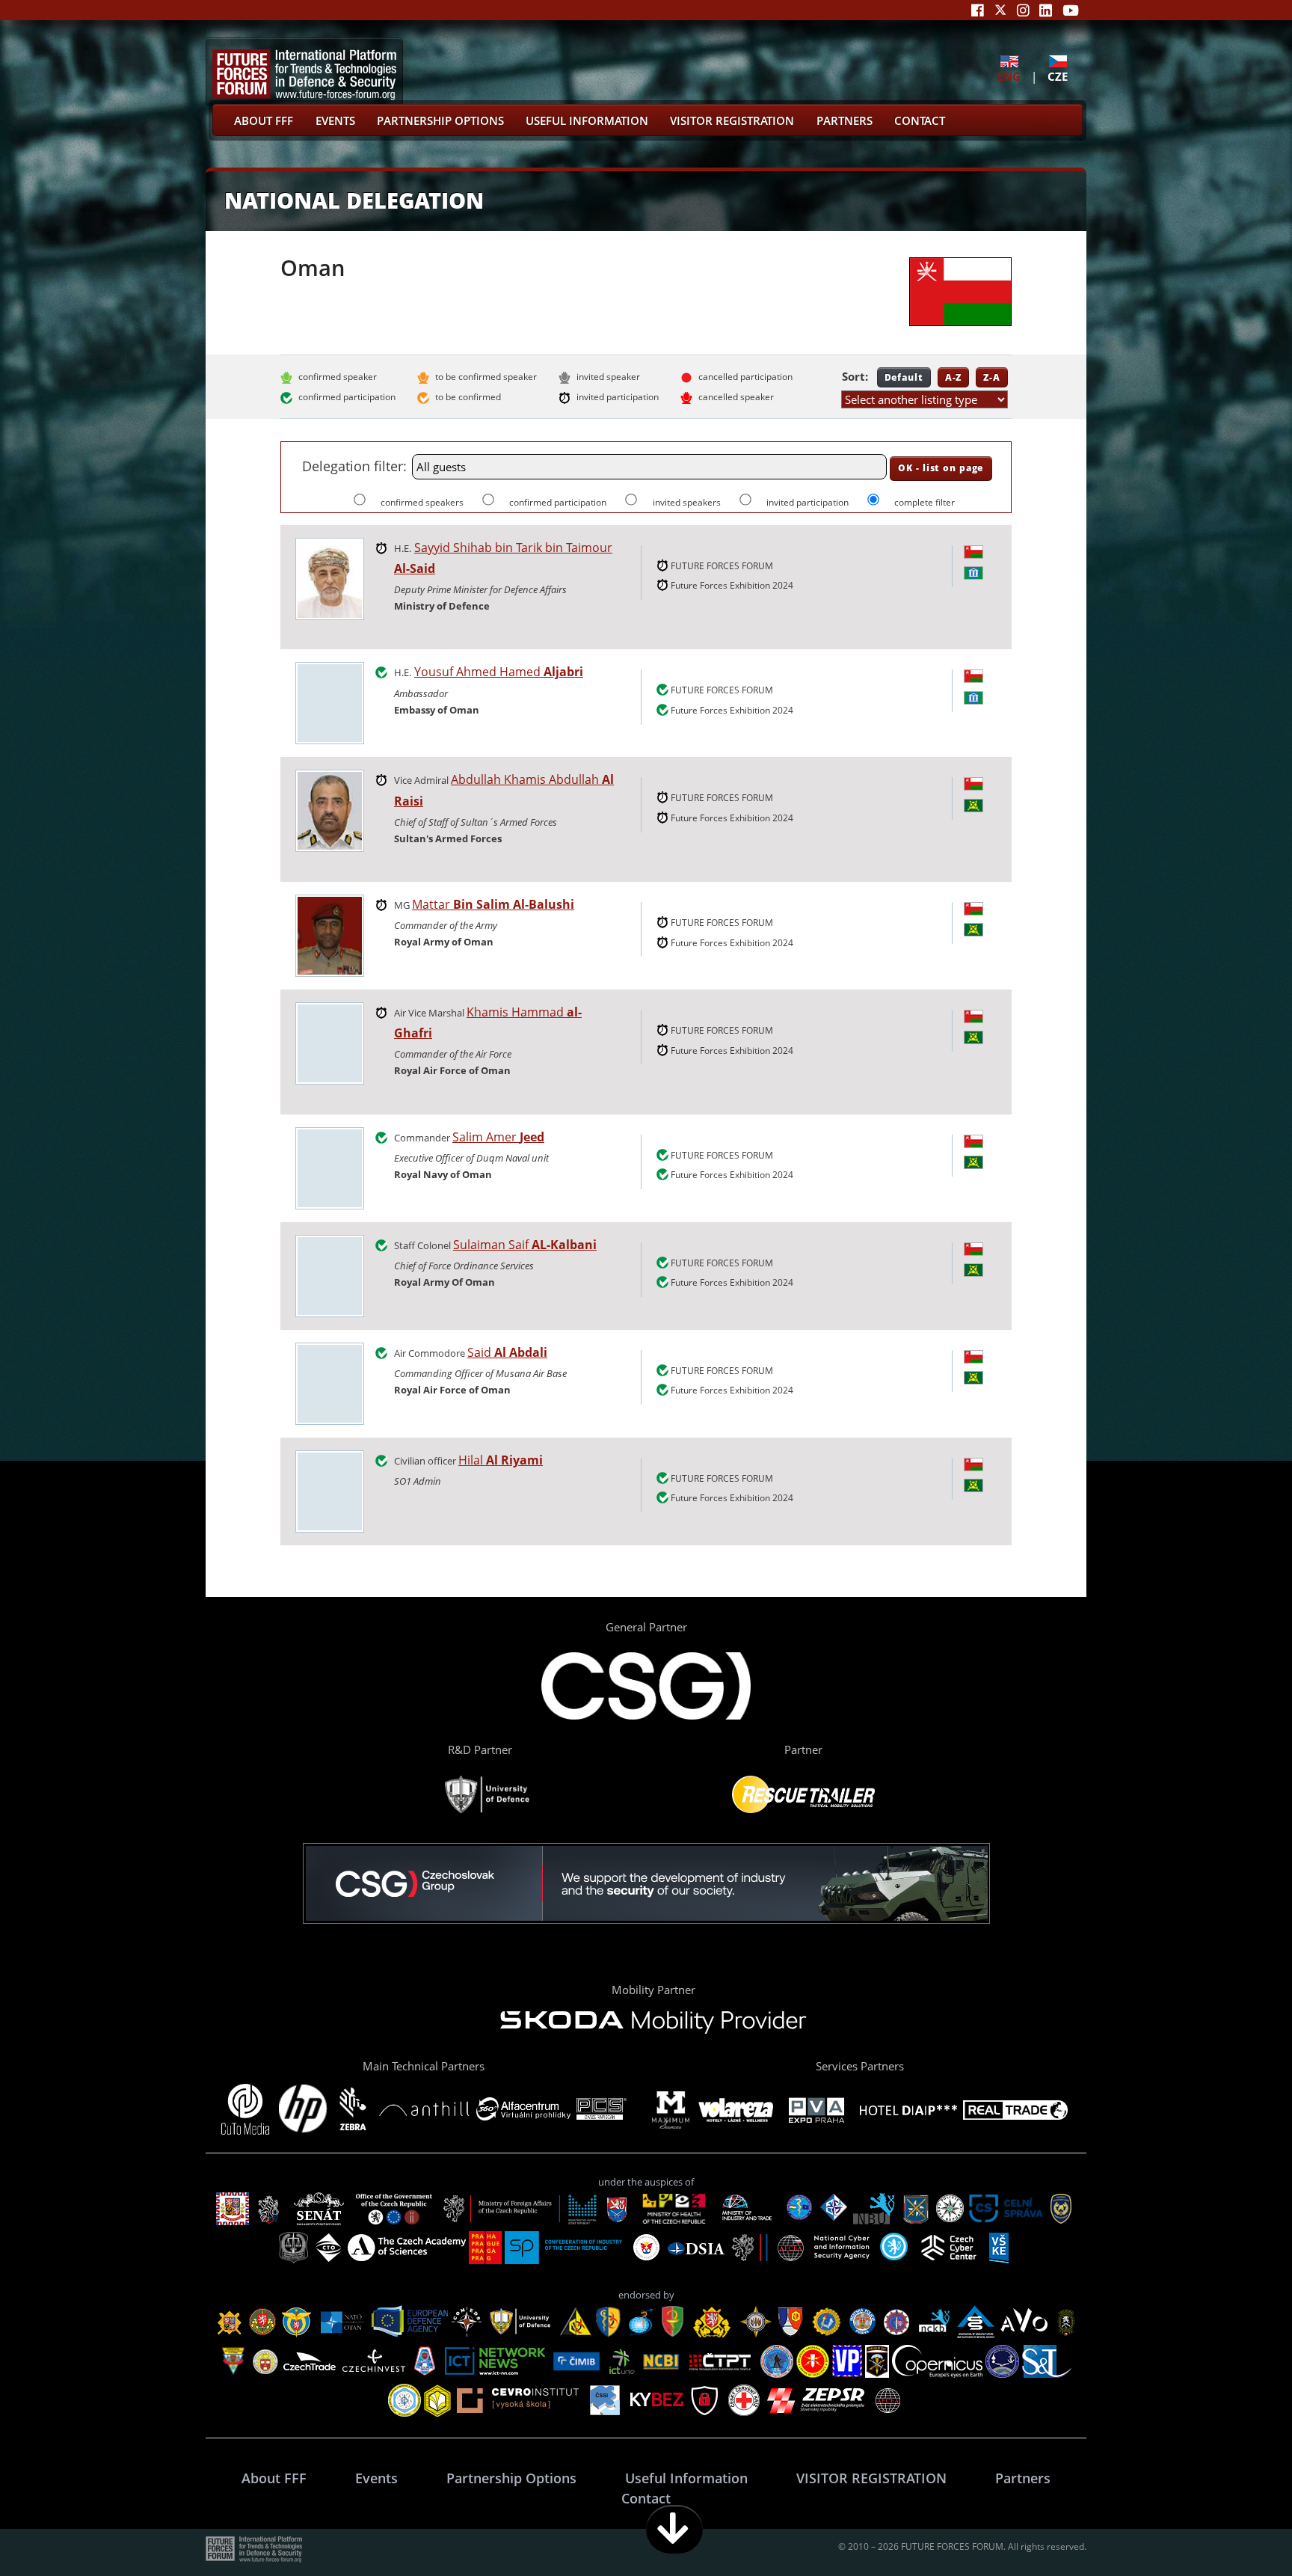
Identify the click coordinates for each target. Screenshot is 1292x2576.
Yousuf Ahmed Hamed (499, 672)
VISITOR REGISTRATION (732, 120)
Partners (845, 120)
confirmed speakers (423, 502)
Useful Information (587, 120)
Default (904, 377)
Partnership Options (440, 120)
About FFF (264, 120)
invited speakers (687, 502)
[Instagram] (1023, 10)
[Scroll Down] (674, 2529)
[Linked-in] (1046, 10)
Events (335, 120)
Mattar (493, 904)
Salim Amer (498, 1137)
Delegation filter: (354, 466)
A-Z (954, 377)
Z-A (992, 377)
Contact (920, 120)
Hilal (501, 1460)
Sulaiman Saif (525, 1245)
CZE (1058, 76)
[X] (1000, 10)
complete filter (925, 502)
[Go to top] (1234, 2529)
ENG (1009, 76)
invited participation (809, 502)
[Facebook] (978, 10)
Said (507, 1352)
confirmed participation (559, 502)
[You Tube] (1071, 10)
